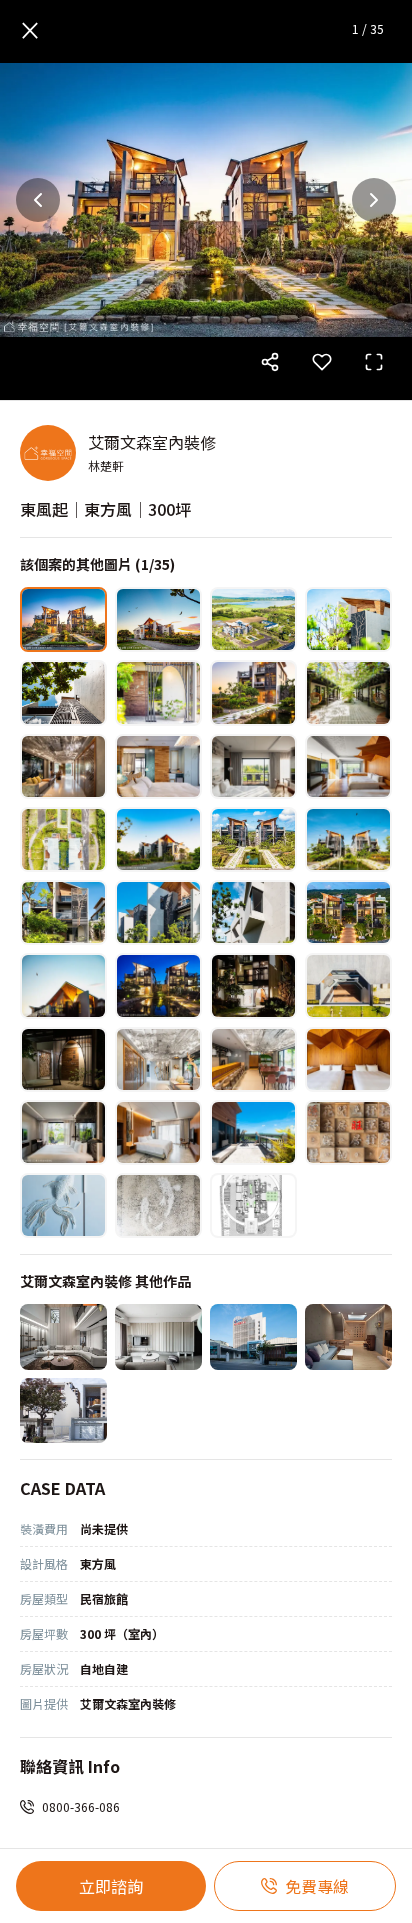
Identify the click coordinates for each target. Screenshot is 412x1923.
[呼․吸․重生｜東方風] (253, 1336)
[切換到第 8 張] (348, 692)
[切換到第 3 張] (253, 619)
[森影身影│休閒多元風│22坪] (158, 1336)
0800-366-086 (81, 1806)
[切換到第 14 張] (158, 839)
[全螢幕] (374, 362)
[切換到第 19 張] (253, 912)
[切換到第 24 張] (348, 985)
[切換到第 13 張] (63, 839)
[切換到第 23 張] (253, 985)
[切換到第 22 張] (158, 985)
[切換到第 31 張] (253, 1132)
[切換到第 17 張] (63, 912)
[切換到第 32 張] (348, 1132)
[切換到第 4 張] (348, 619)
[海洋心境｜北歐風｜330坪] (63, 1336)
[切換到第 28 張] (348, 1059)
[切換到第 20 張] (348, 912)
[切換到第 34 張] (158, 1205)
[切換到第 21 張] (63, 985)
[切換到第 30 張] (158, 1132)
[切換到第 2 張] (158, 619)
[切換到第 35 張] (253, 1205)
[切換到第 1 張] (63, 619)
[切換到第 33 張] (63, 1205)
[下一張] (374, 200)
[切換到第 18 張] (158, 912)
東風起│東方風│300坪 (105, 509)
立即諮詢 (111, 1886)
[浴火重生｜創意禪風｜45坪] (348, 1336)
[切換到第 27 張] (253, 1059)
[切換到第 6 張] (158, 692)
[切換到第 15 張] (253, 839)
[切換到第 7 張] (253, 692)
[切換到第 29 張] (63, 1132)
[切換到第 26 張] (158, 1059)
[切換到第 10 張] (158, 766)
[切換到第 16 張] (348, 839)
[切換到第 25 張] (63, 1059)
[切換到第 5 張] (63, 692)
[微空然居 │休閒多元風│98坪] (63, 1410)
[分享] (270, 362)
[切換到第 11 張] (253, 766)
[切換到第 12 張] (348, 766)
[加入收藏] (322, 362)
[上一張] (38, 200)
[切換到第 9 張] (63, 766)
